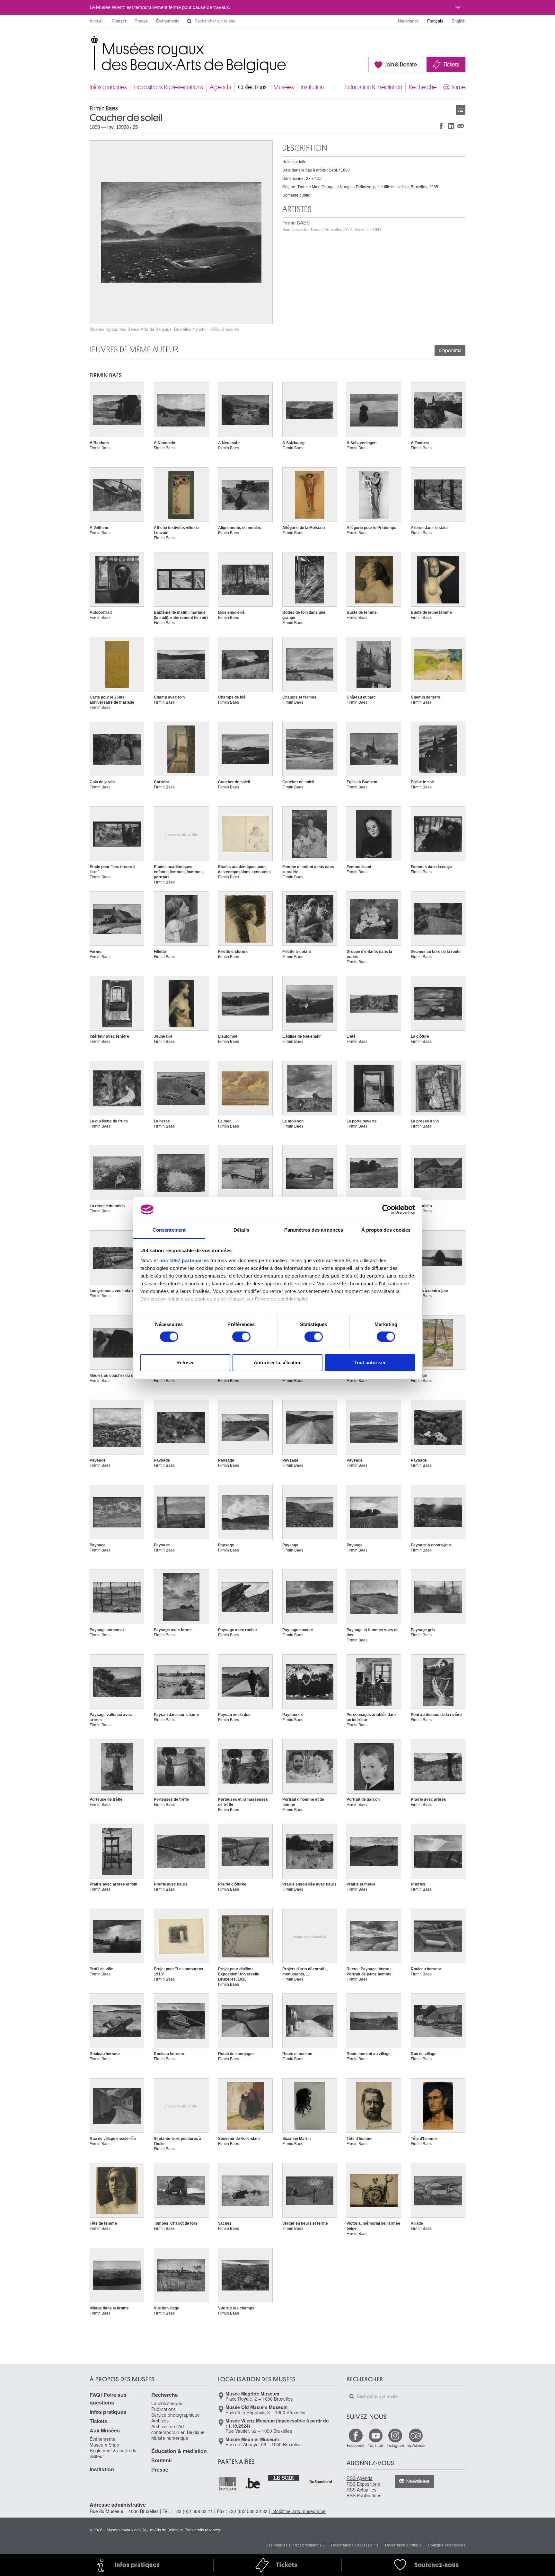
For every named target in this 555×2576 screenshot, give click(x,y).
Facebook (356, 2445)
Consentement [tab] (169, 1230)
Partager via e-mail (461, 126)
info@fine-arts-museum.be (299, 2511)
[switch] (241, 1337)
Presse (141, 21)
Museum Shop (104, 2445)
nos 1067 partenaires (184, 1260)
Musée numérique (170, 2438)
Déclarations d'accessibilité (355, 2545)
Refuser (185, 1363)
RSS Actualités (361, 2490)
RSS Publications (364, 2495)
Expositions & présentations (168, 87)
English (458, 21)
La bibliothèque (167, 2403)
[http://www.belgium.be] (253, 2484)
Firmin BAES (332, 226)
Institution (312, 87)
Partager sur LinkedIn (451, 126)
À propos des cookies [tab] (386, 1230)
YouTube (375, 2445)
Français (435, 21)
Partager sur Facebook (441, 126)
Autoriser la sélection (278, 1363)
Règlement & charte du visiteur (113, 2453)
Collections (252, 87)
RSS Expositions (363, 2484)
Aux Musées (105, 2430)
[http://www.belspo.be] (228, 2484)
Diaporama (450, 351)
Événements (168, 21)
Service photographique (176, 2415)
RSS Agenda (360, 2478)
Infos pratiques (108, 87)
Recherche (423, 87)
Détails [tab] (241, 1230)
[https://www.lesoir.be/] (284, 2477)
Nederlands (408, 21)
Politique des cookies (447, 2545)
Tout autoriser (370, 1363)
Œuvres (461, 110)
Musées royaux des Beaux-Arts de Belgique (90, 42)
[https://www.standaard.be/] (321, 2482)
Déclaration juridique (403, 2545)
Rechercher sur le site (189, 21)
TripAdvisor (416, 2445)
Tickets (451, 65)
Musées (284, 87)
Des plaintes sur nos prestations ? (295, 2545)
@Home (454, 87)
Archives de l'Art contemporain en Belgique (178, 2429)
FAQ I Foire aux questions (108, 2399)
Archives (160, 2421)
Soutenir (162, 2460)
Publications (163, 2409)
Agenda (220, 87)
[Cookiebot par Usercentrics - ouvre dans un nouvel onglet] (387, 1209)
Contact (119, 21)
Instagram (395, 2445)
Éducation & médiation (374, 87)
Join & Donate (401, 65)
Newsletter (418, 2481)
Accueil (97, 21)
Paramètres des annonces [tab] (314, 1230)
